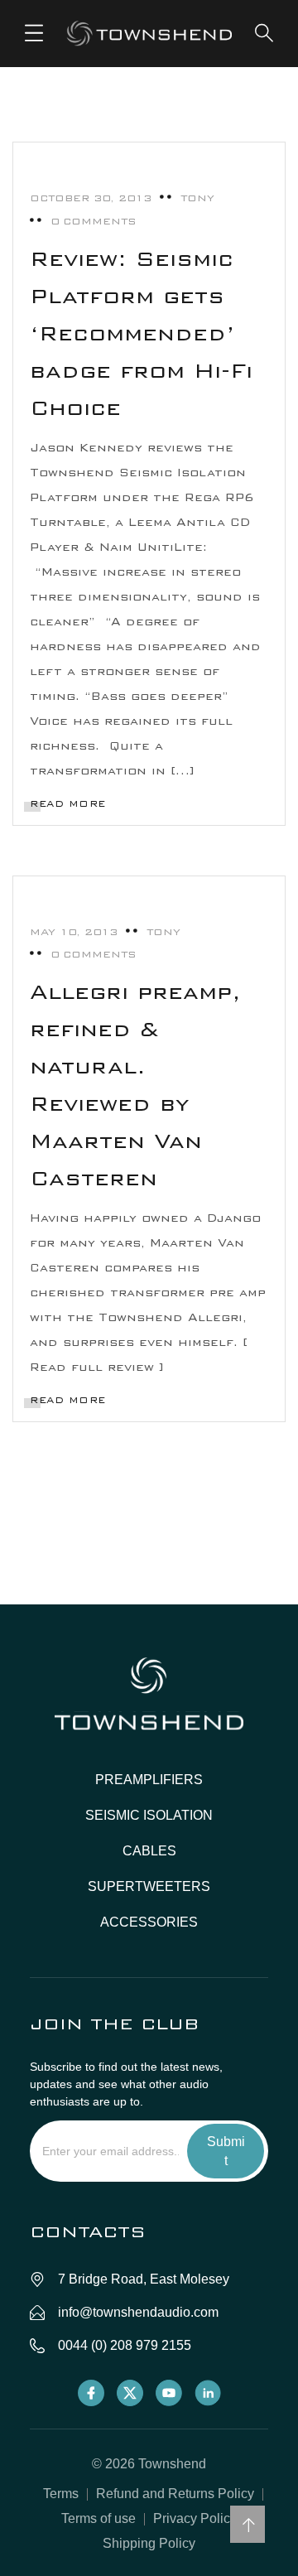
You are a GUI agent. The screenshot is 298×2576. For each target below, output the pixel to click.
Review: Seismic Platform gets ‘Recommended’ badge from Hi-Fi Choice (141, 333)
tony (197, 198)
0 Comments (94, 221)
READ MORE (68, 804)
